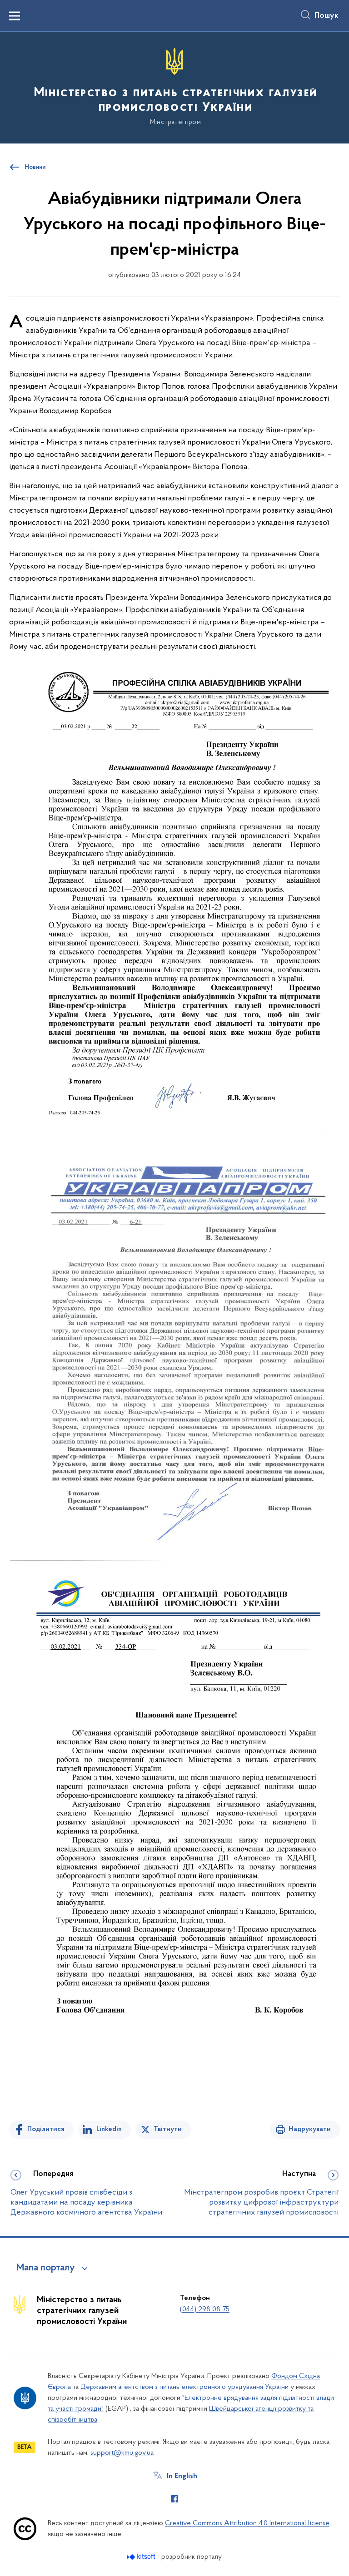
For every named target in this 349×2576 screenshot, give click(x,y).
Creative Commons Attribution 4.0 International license (247, 2523)
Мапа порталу (46, 2268)
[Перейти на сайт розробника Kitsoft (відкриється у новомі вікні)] (142, 2557)
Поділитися (46, 2129)
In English (182, 2476)
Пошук (327, 16)
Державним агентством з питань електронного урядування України (184, 2387)
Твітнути (168, 2129)
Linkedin (109, 2129)
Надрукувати (310, 2129)
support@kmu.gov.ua (122, 2453)
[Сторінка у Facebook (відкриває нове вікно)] (174, 2499)
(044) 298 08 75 (205, 2309)
